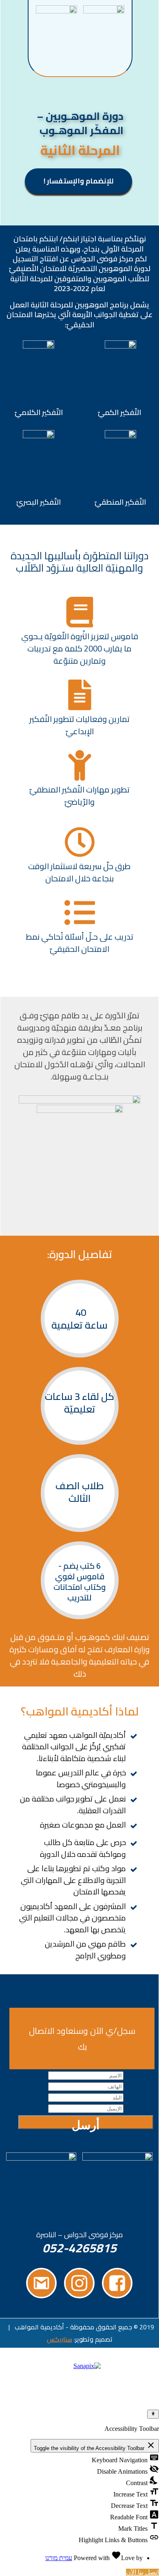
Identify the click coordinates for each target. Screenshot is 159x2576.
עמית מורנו (59, 2558)
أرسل (86, 2124)
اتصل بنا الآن (142, 2572)
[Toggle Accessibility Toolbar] (153, 2414)
